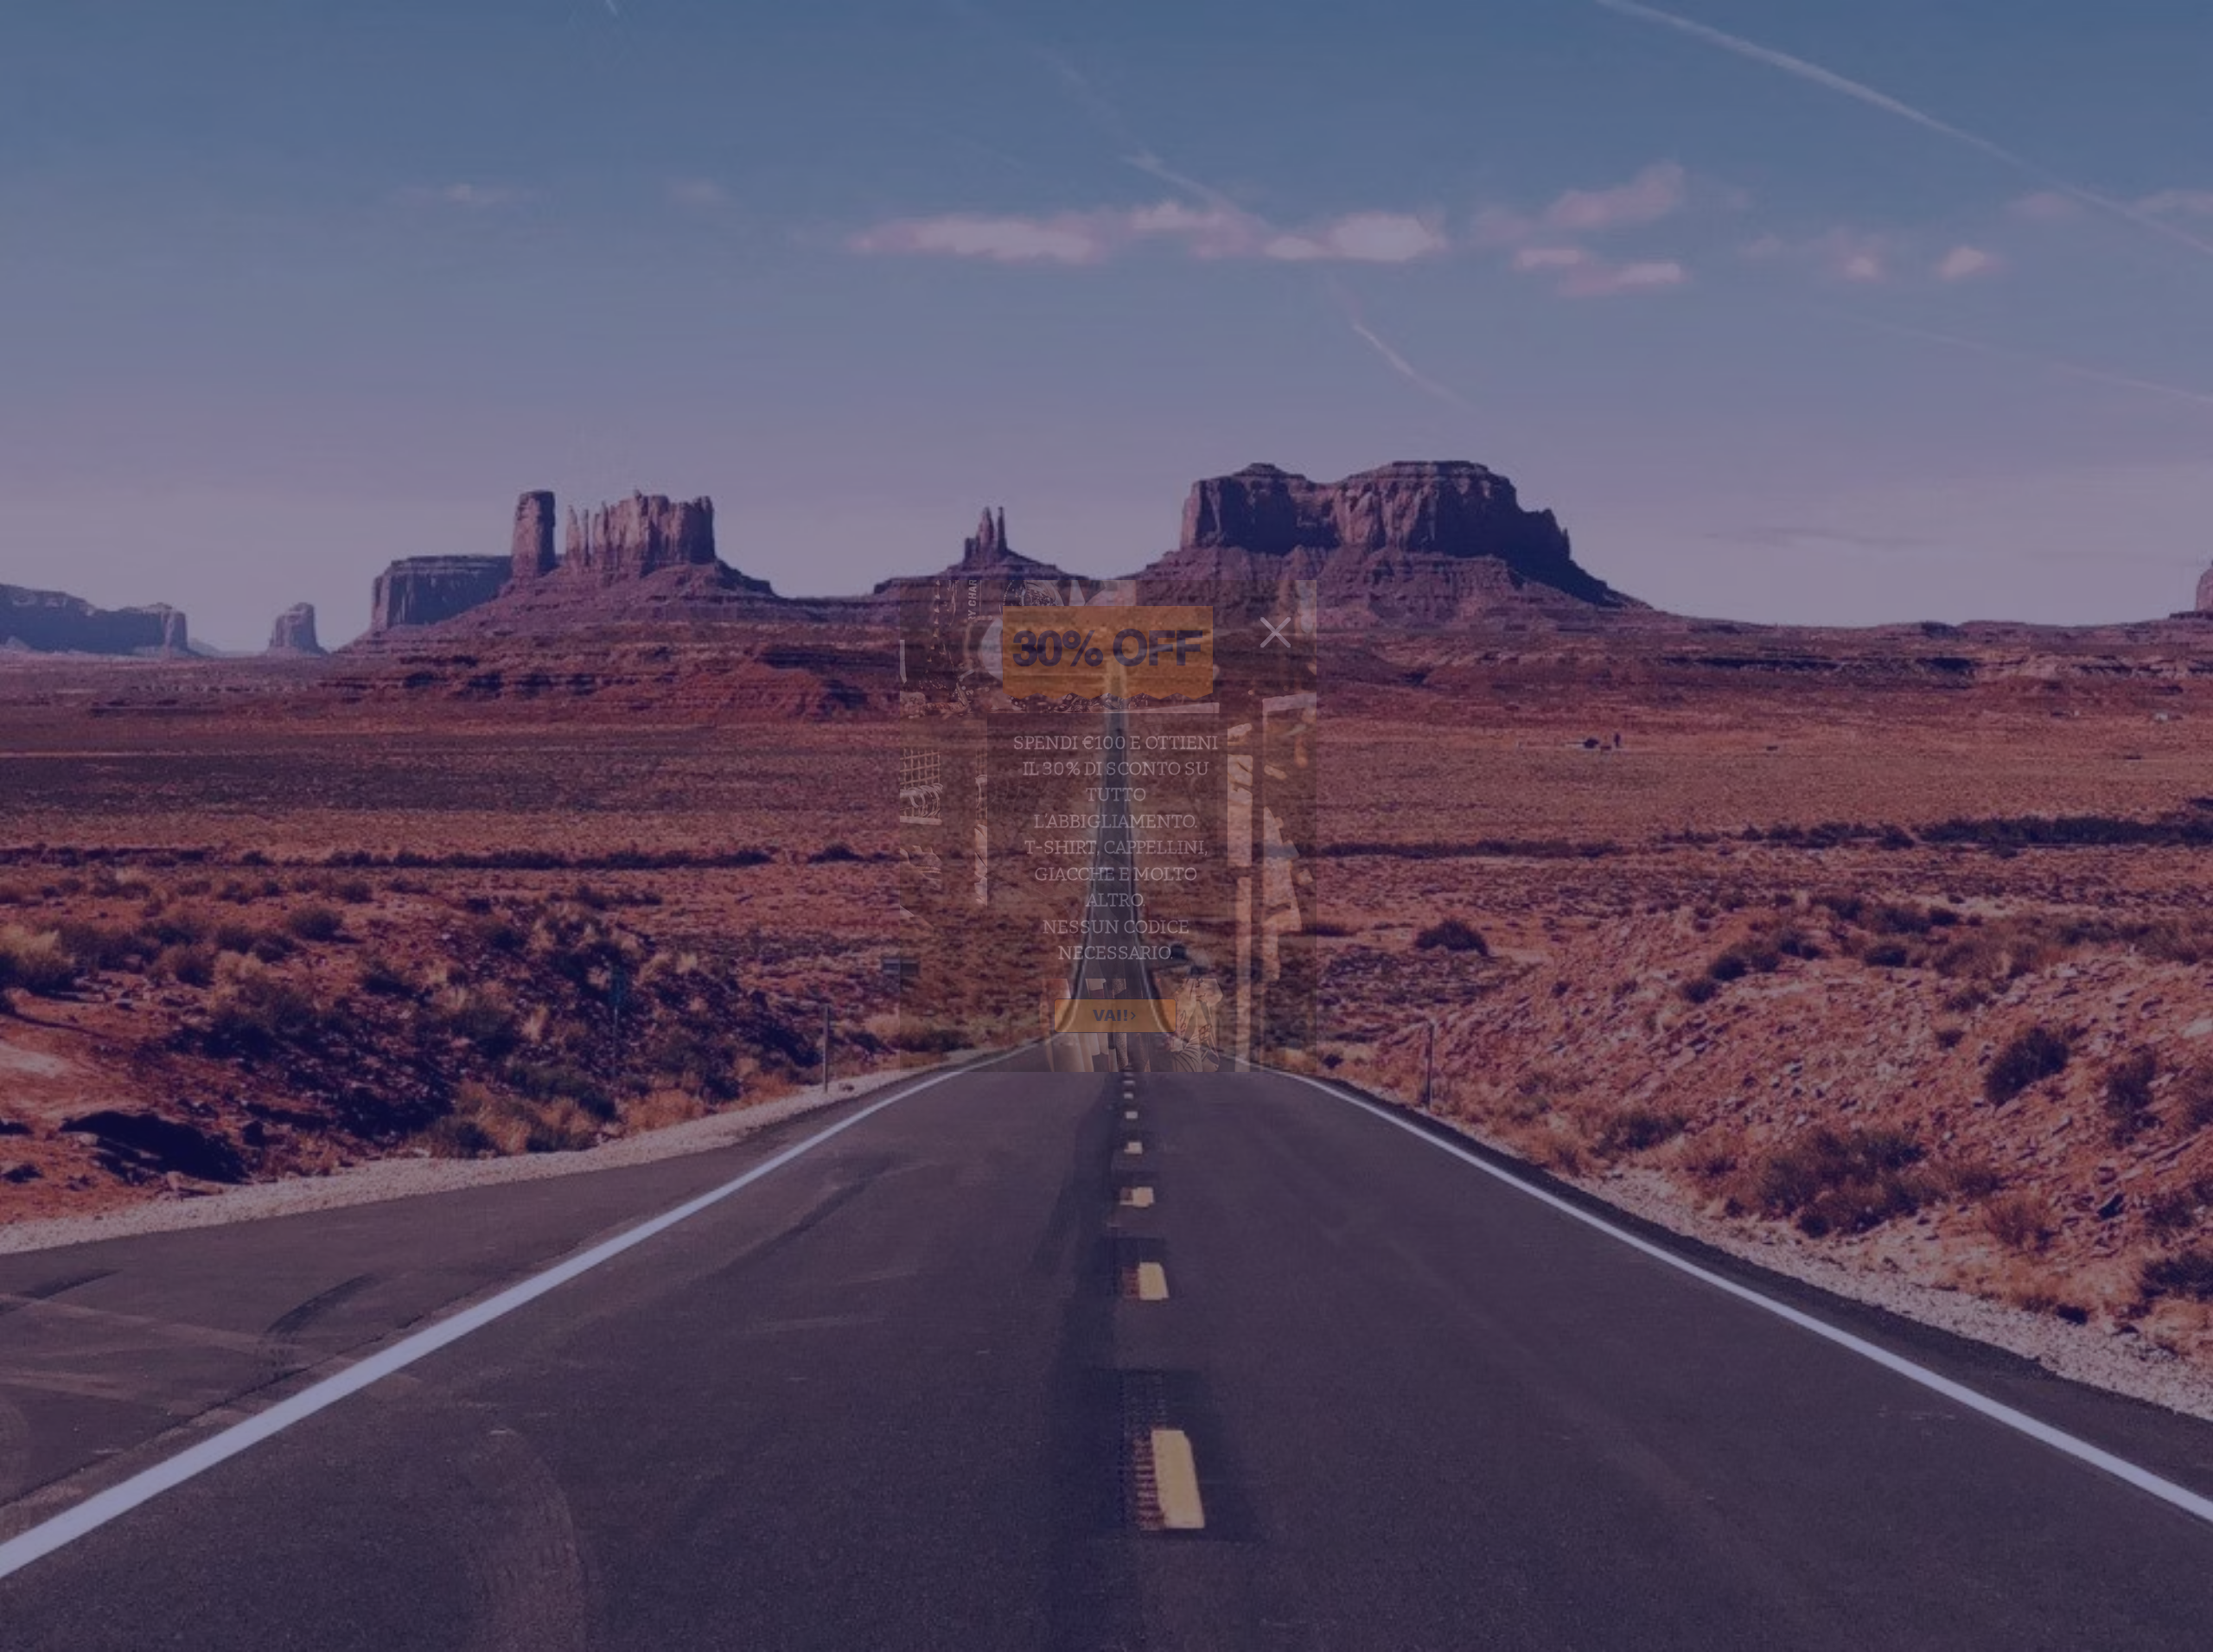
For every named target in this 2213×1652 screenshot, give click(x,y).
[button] (1276, 632)
